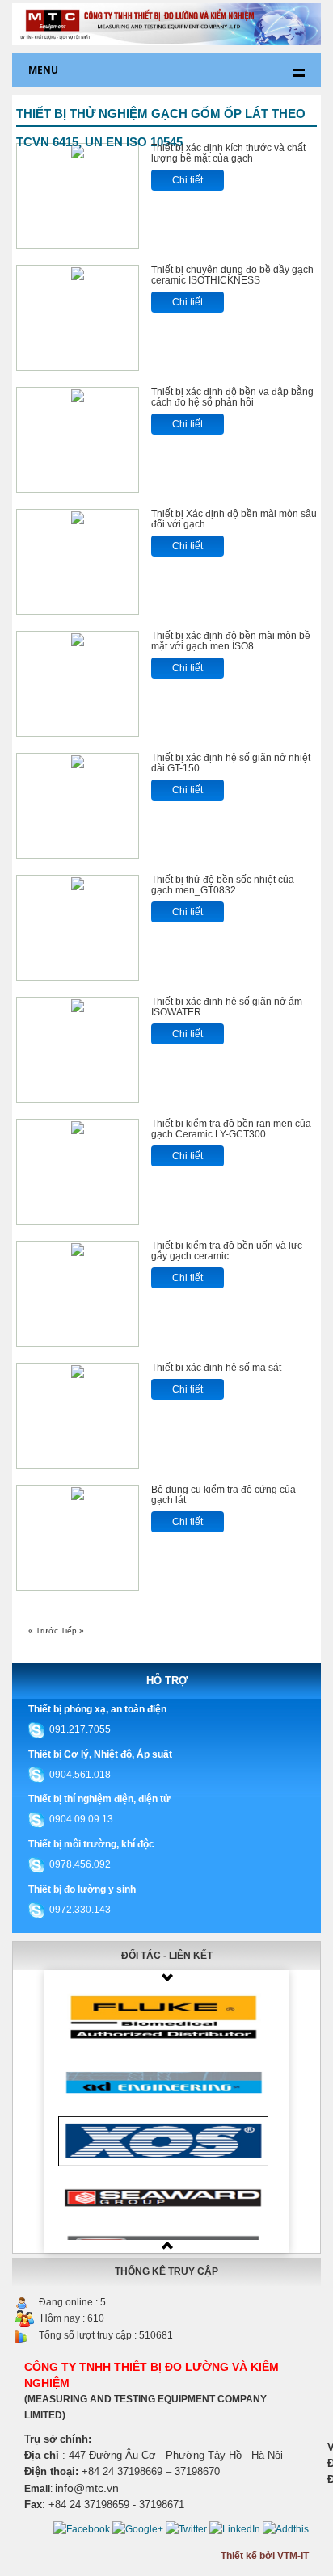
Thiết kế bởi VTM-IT (265, 2556)
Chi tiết (188, 180)
